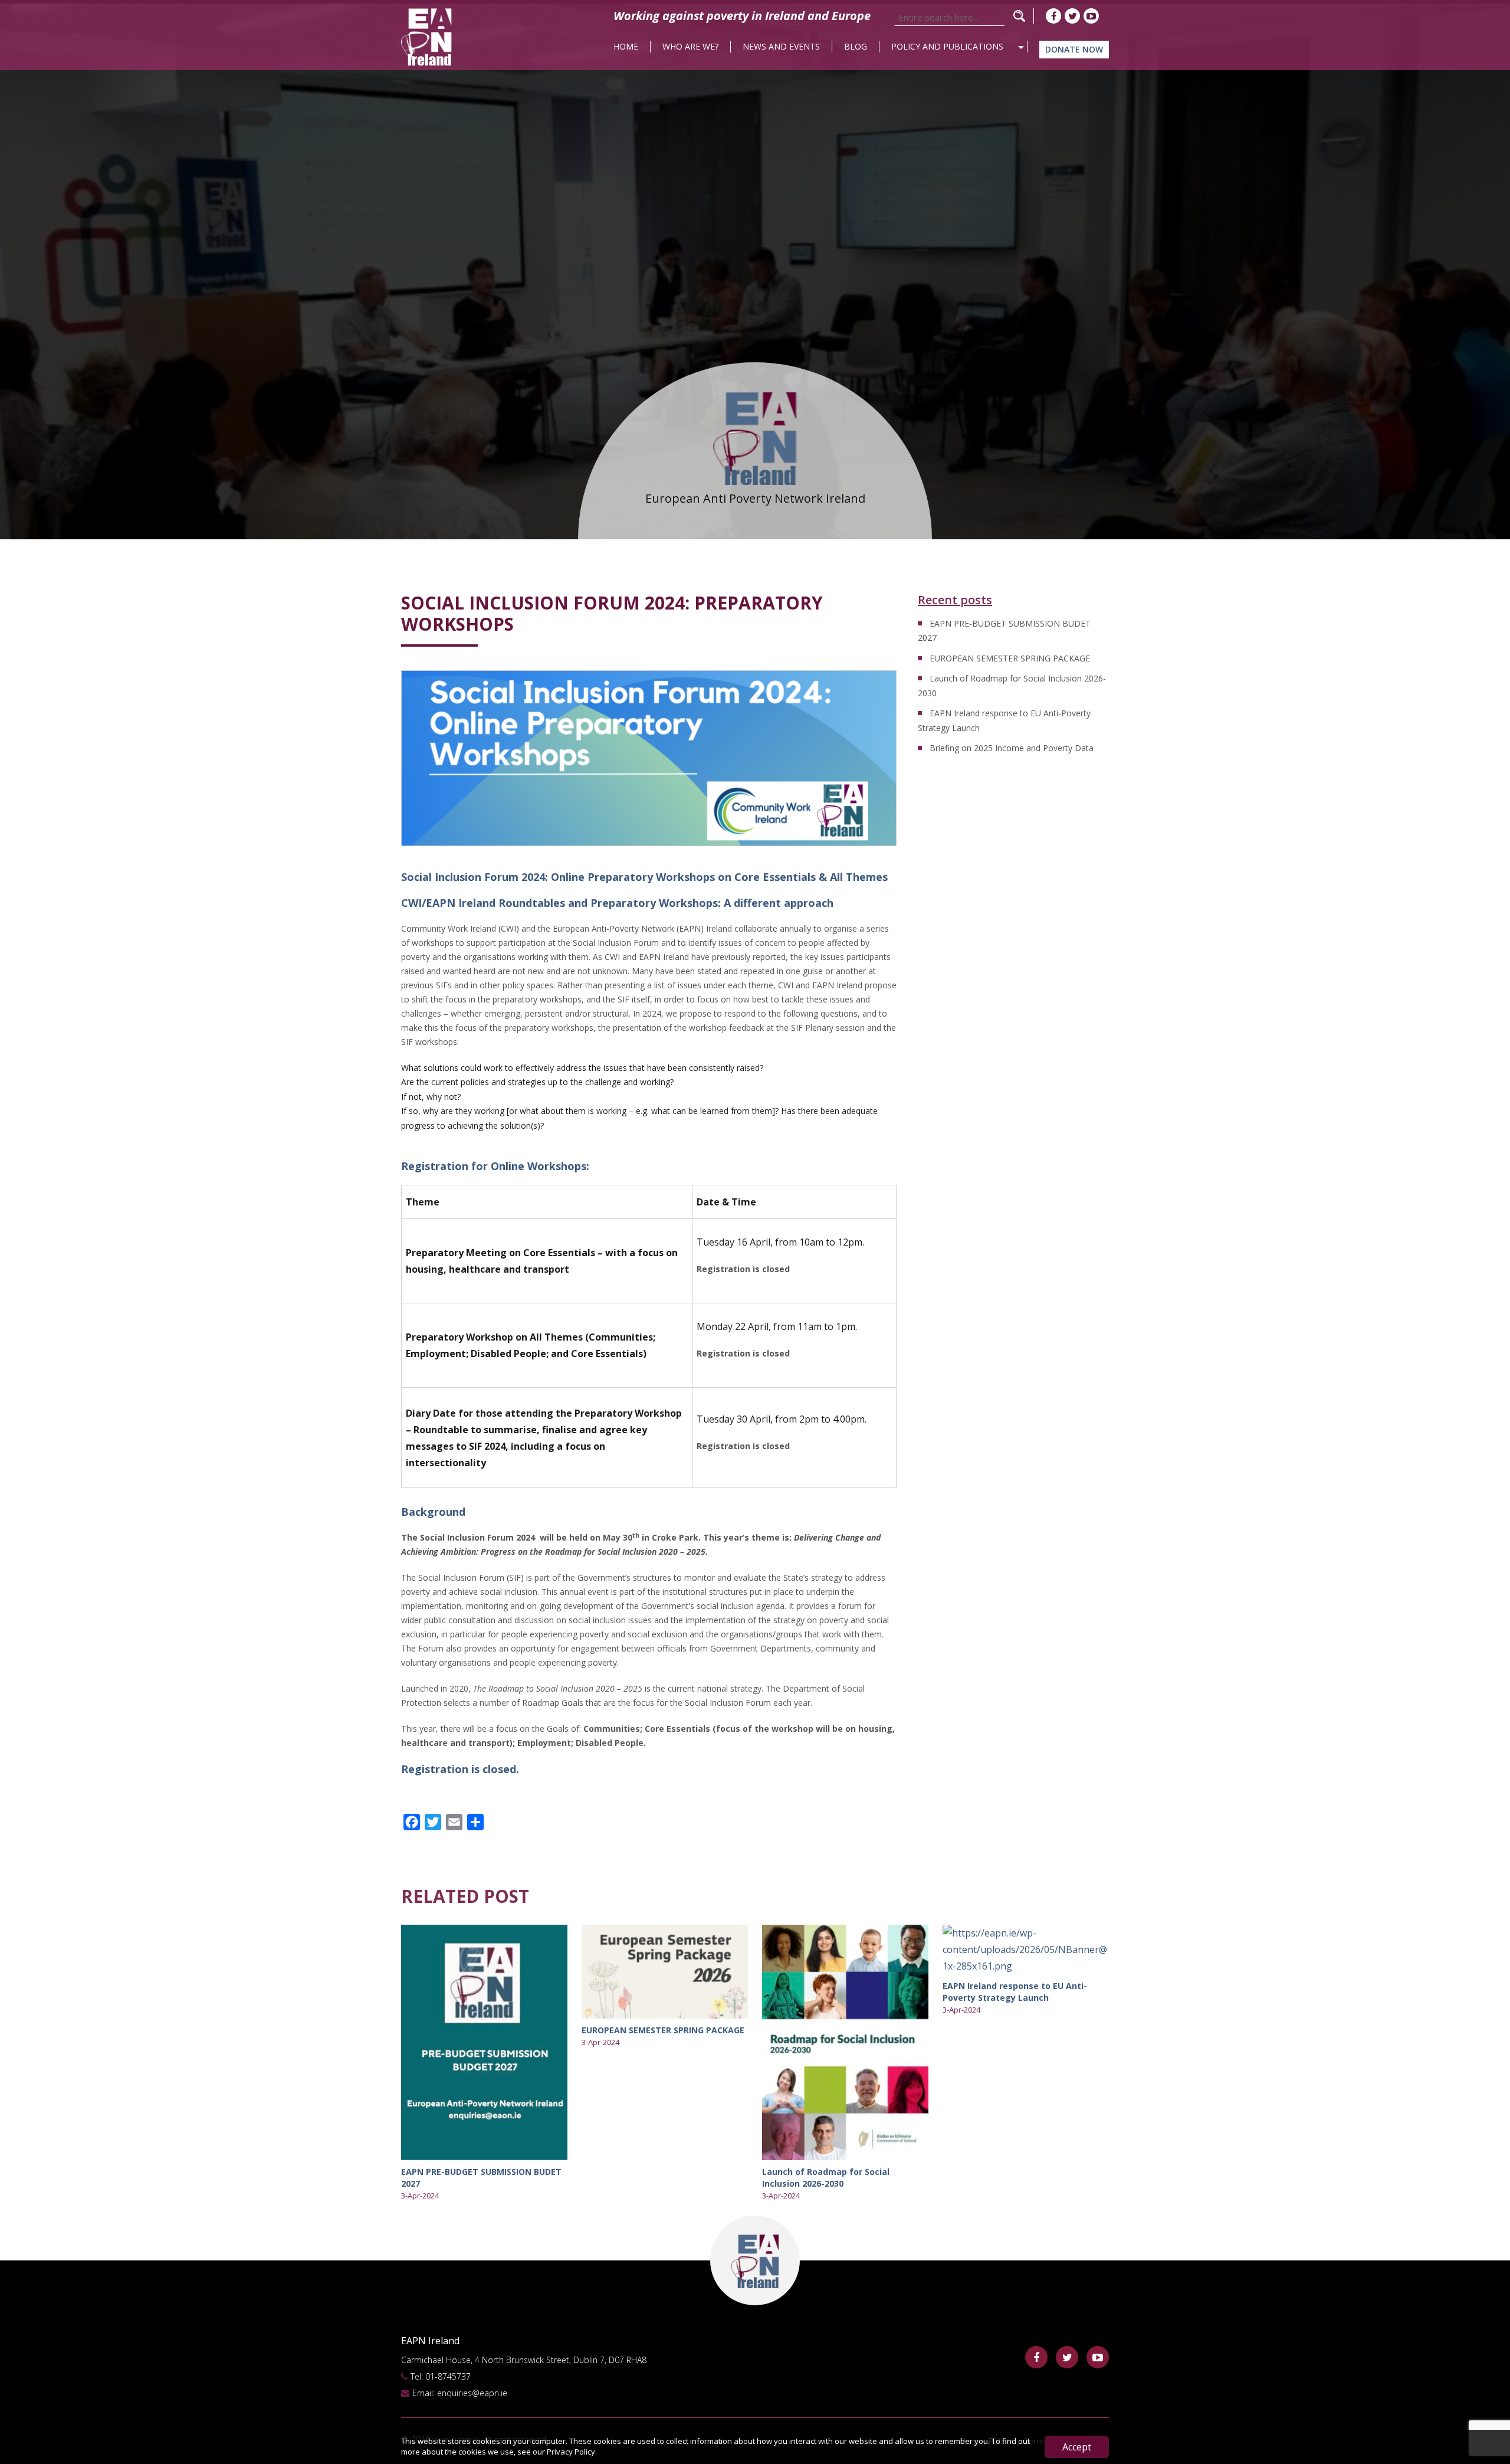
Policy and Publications (947, 46)
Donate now (1074, 49)
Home (626, 46)
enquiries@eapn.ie (472, 2393)
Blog (856, 46)
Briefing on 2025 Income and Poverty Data (1012, 748)
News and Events (781, 46)
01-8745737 (448, 2376)
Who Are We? (690, 46)
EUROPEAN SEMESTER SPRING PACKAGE (1010, 658)
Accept (1077, 2447)
